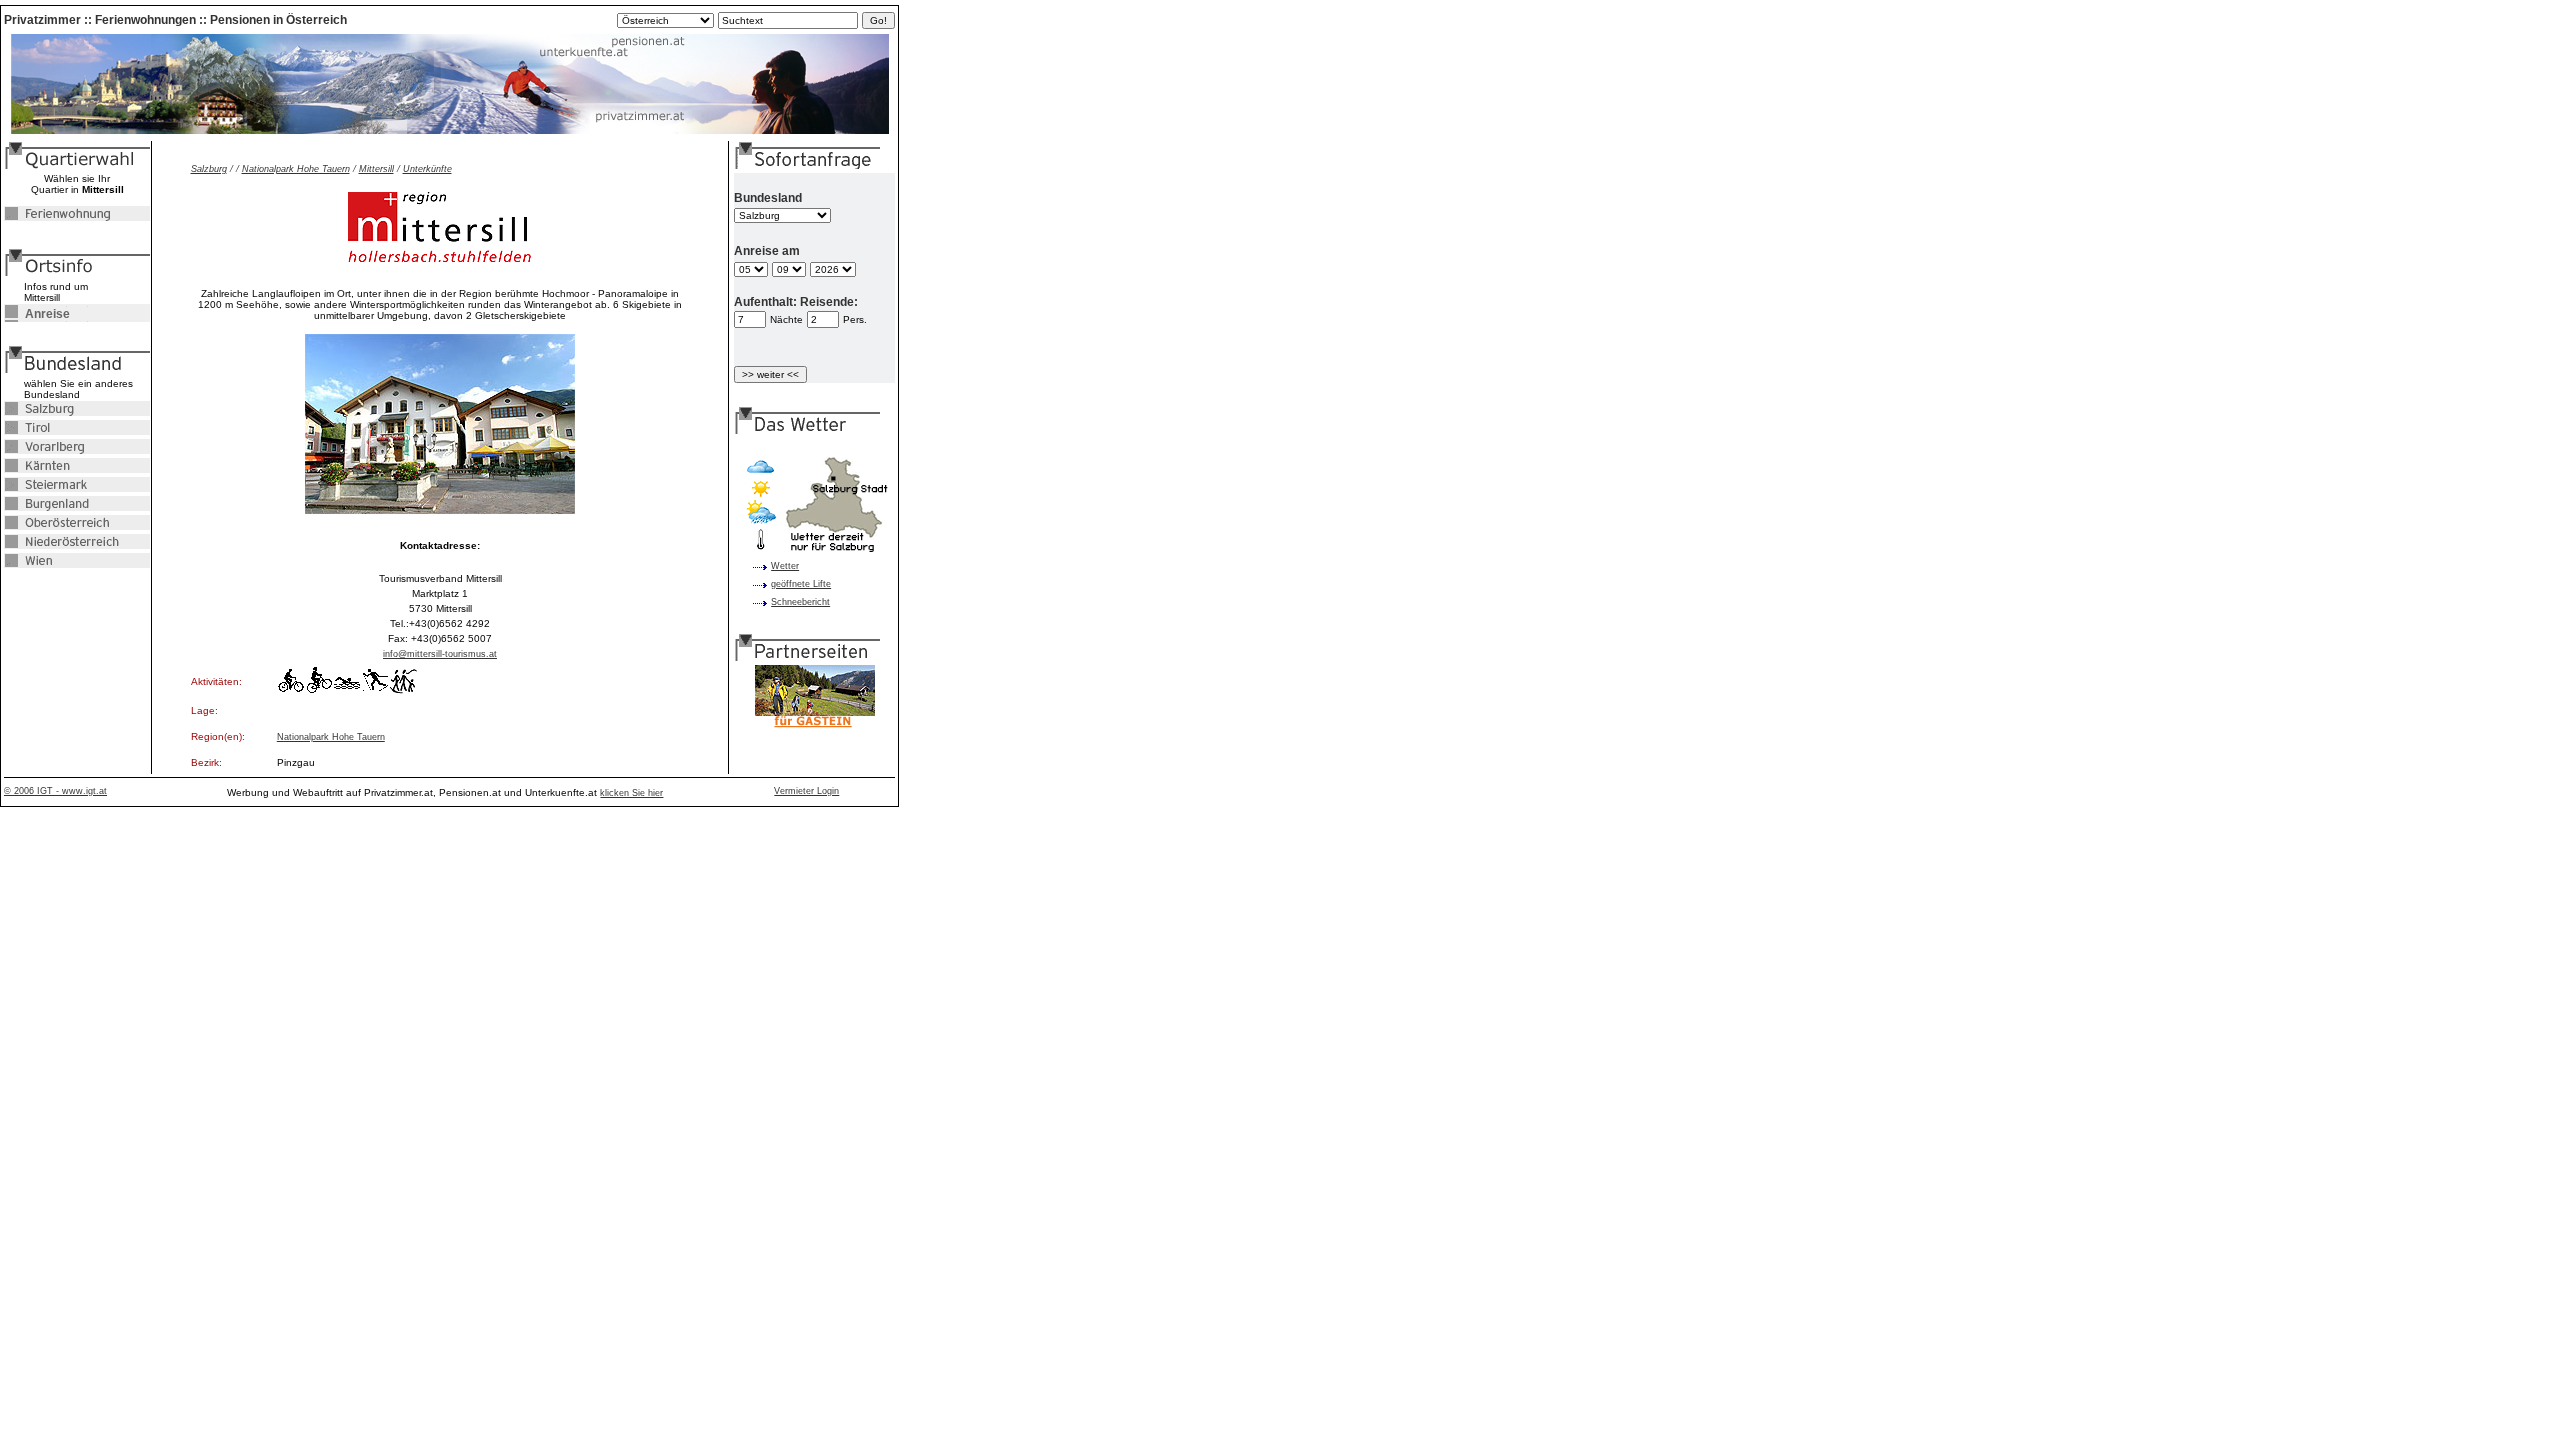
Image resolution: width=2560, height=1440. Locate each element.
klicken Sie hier (631, 793)
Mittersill (376, 169)
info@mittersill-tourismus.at (440, 654)
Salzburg (209, 169)
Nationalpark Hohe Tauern (296, 169)
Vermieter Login (806, 791)
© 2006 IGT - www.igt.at (55, 791)
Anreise (37, 314)
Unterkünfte (427, 169)
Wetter (785, 566)
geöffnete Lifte (801, 584)
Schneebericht (800, 602)
